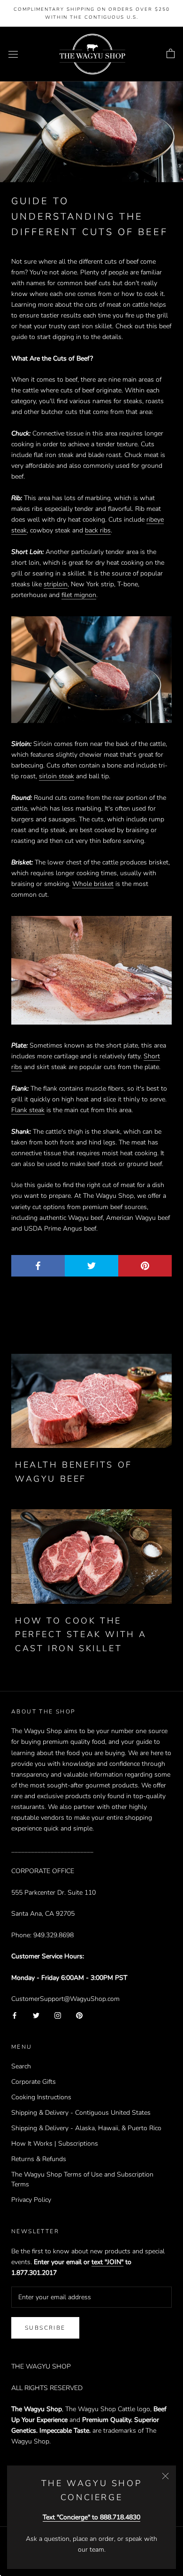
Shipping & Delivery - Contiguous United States (81, 2113)
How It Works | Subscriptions (55, 2144)
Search (21, 2066)
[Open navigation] (13, 54)
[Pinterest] (79, 2015)
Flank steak (28, 1110)
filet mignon (79, 595)
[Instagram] (58, 2015)
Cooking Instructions (41, 2097)
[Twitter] (36, 2015)
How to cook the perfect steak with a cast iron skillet (81, 1635)
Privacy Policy (31, 2200)
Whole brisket (93, 884)
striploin (56, 584)
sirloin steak (57, 776)
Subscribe (45, 2328)
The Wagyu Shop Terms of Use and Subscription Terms (82, 2179)
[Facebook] (15, 2015)
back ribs (98, 530)
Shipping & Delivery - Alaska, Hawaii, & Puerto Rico (86, 2128)
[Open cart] (171, 54)
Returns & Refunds (39, 2159)
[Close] (165, 2476)
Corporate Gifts (34, 2082)
